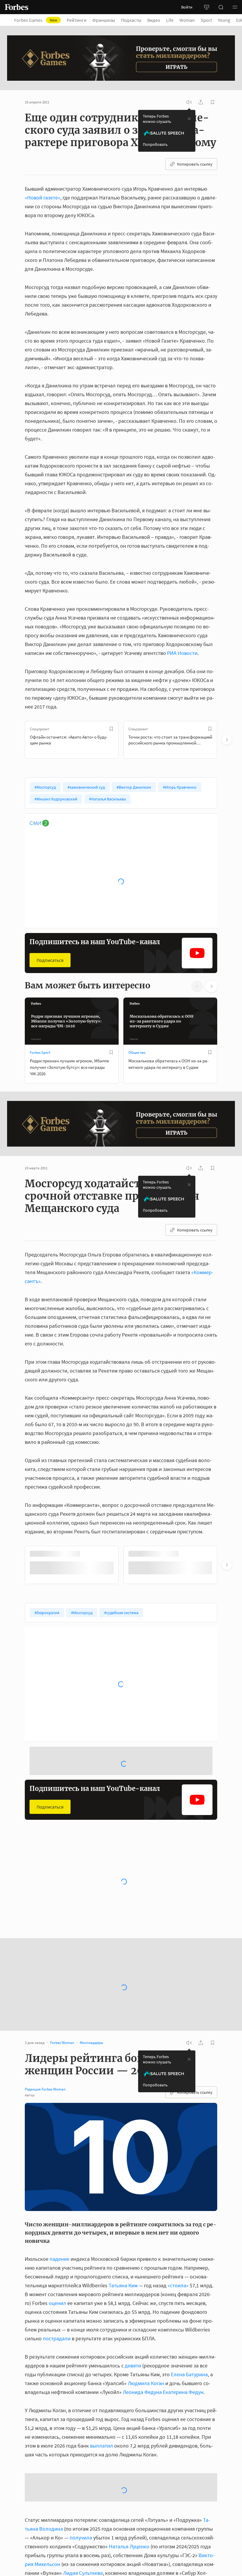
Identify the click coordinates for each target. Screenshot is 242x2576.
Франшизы (104, 20)
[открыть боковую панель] (207, 7)
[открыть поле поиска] (221, 7)
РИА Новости (182, 653)
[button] (235, 7)
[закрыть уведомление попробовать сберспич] (189, 119)
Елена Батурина (189, 2374)
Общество (137, 1052)
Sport (206, 20)
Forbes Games (36, 20)
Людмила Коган (146, 2383)
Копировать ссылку (195, 164)
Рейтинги (77, 20)
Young (224, 20)
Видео (154, 20)
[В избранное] (111, 729)
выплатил (102, 2490)
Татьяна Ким (123, 2285)
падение (59, 2259)
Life (170, 20)
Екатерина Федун (183, 2392)
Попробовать (155, 144)
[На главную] (17, 7)
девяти (133, 2366)
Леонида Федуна (142, 2392)
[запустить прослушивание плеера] (189, 102)
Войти (187, 7)
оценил (57, 2303)
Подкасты (131, 20)
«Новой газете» (42, 198)
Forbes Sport (40, 1052)
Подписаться (50, 960)
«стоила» (178, 2285)
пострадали (57, 2338)
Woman (187, 20)
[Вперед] (227, 740)
